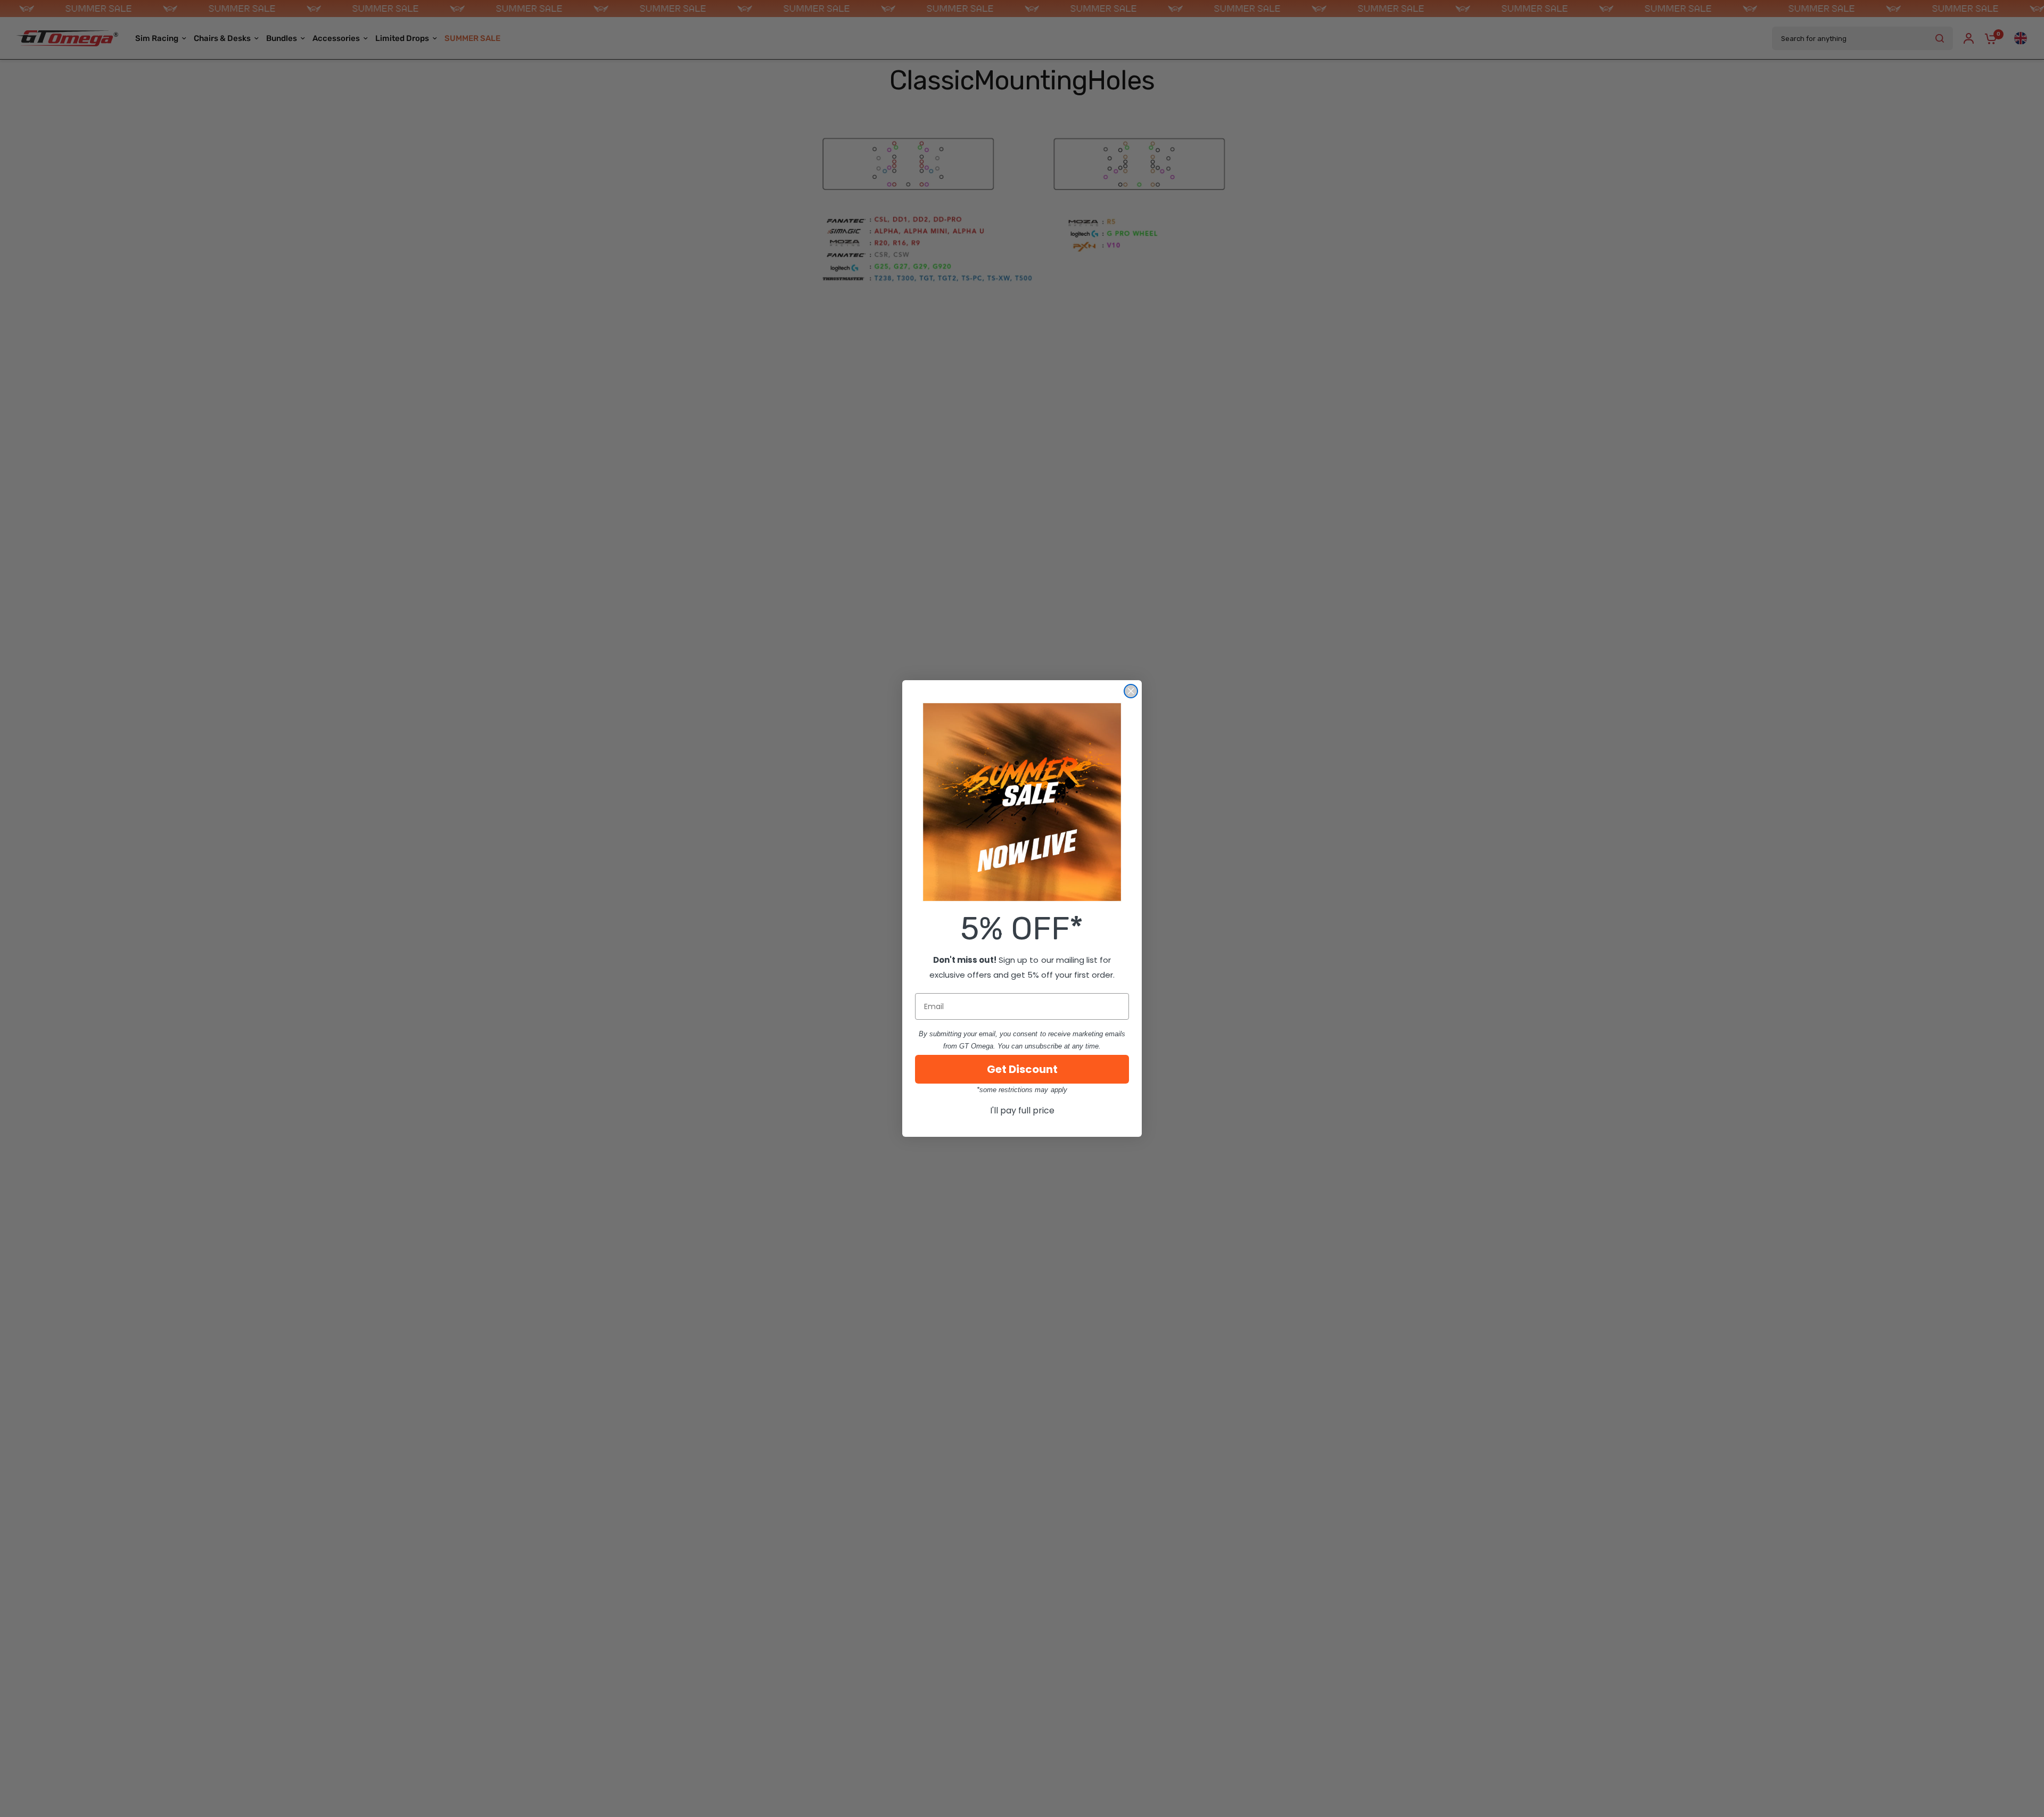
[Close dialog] (1131, 691)
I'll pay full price (1022, 1110)
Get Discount (1022, 1069)
